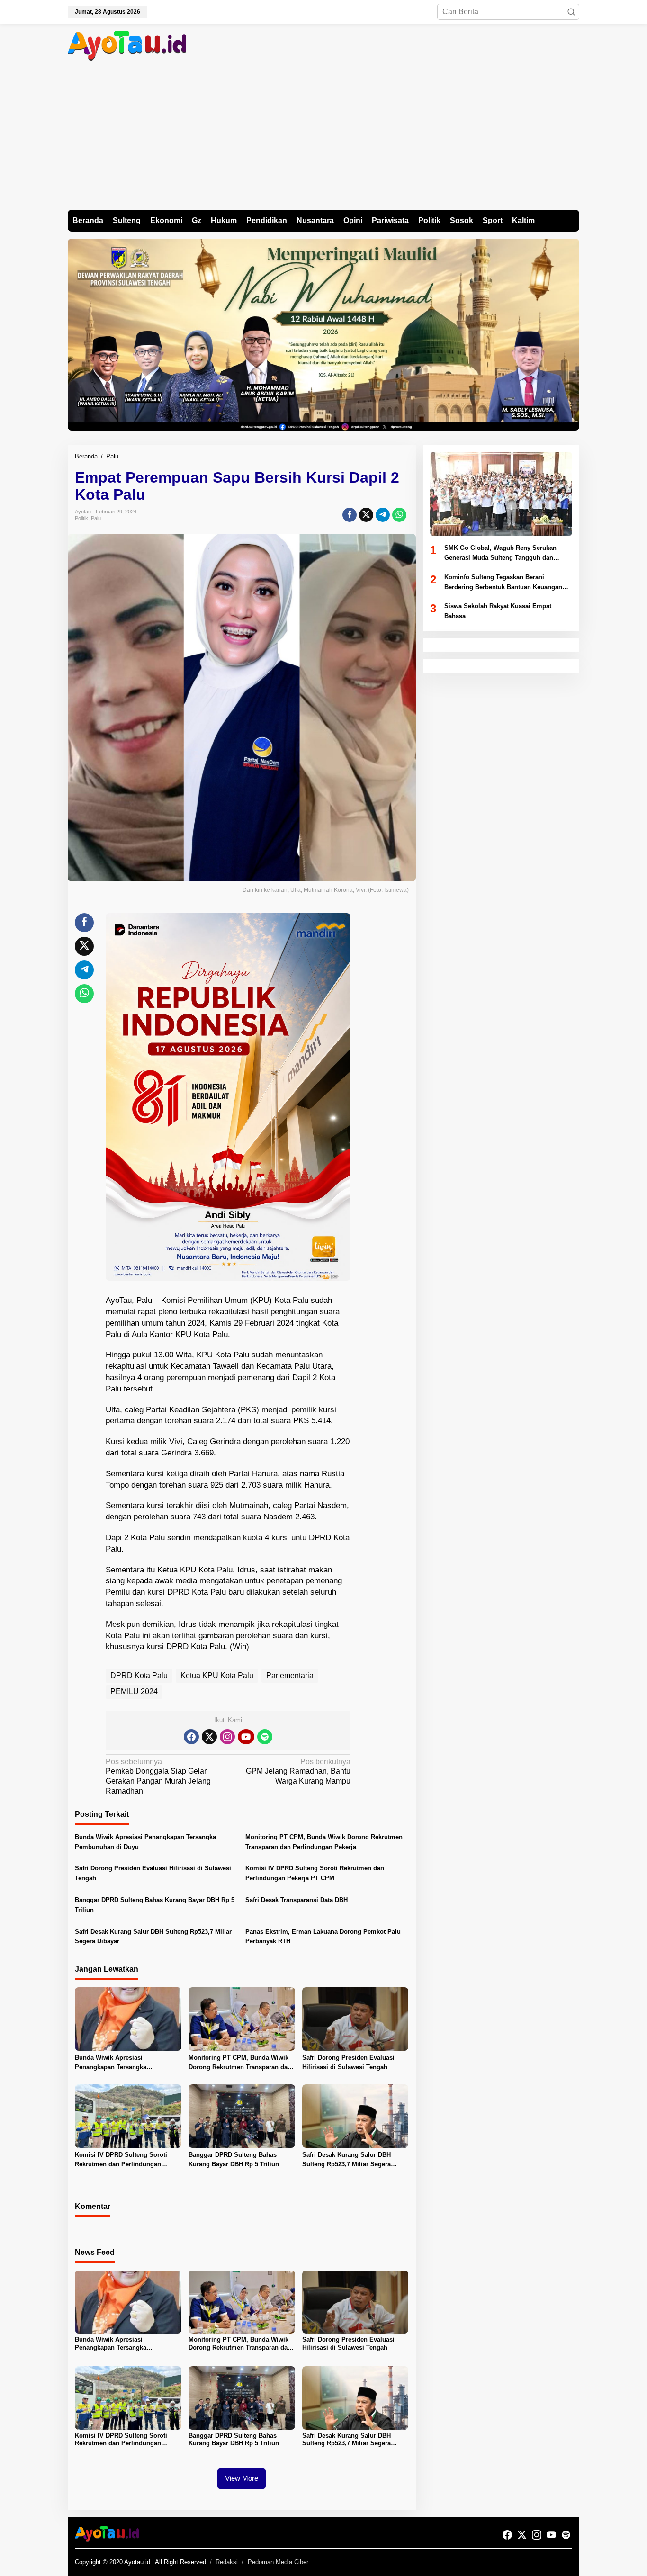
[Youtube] (246, 1737)
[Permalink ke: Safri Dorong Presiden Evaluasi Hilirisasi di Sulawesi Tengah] (355, 2018)
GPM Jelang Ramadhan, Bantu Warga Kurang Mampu (298, 1772)
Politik (81, 518)
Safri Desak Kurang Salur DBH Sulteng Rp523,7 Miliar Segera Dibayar (153, 1937)
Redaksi (227, 2562)
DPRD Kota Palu (139, 1675)
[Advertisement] (323, 139)
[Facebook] (191, 1737)
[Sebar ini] (350, 515)
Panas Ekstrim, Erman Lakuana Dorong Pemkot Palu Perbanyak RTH (323, 1937)
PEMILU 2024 (134, 1692)
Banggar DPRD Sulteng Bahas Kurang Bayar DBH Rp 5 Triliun (155, 1905)
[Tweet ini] (366, 515)
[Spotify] (265, 1737)
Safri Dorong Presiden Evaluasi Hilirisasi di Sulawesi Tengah (153, 1873)
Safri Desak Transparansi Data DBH (297, 1900)
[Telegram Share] (383, 515)
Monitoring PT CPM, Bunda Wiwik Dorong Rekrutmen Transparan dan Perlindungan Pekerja (324, 1842)
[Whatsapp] (399, 515)
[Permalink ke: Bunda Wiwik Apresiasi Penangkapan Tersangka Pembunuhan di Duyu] (128, 2018)
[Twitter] (209, 1737)
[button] (571, 12)
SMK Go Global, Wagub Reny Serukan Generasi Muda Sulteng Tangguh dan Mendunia (500, 554)
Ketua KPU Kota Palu (217, 1675)
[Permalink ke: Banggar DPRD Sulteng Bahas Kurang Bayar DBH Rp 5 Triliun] (242, 2115)
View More (242, 2478)
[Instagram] (227, 1737)
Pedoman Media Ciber (278, 2562)
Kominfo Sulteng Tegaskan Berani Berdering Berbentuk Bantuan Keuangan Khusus (503, 583)
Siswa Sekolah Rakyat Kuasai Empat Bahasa (498, 611)
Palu (96, 518)
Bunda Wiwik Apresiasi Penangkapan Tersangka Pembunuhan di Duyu (145, 1842)
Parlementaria (290, 1675)
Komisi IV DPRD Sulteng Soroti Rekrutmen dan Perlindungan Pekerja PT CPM (315, 1873)
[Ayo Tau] (127, 45)
